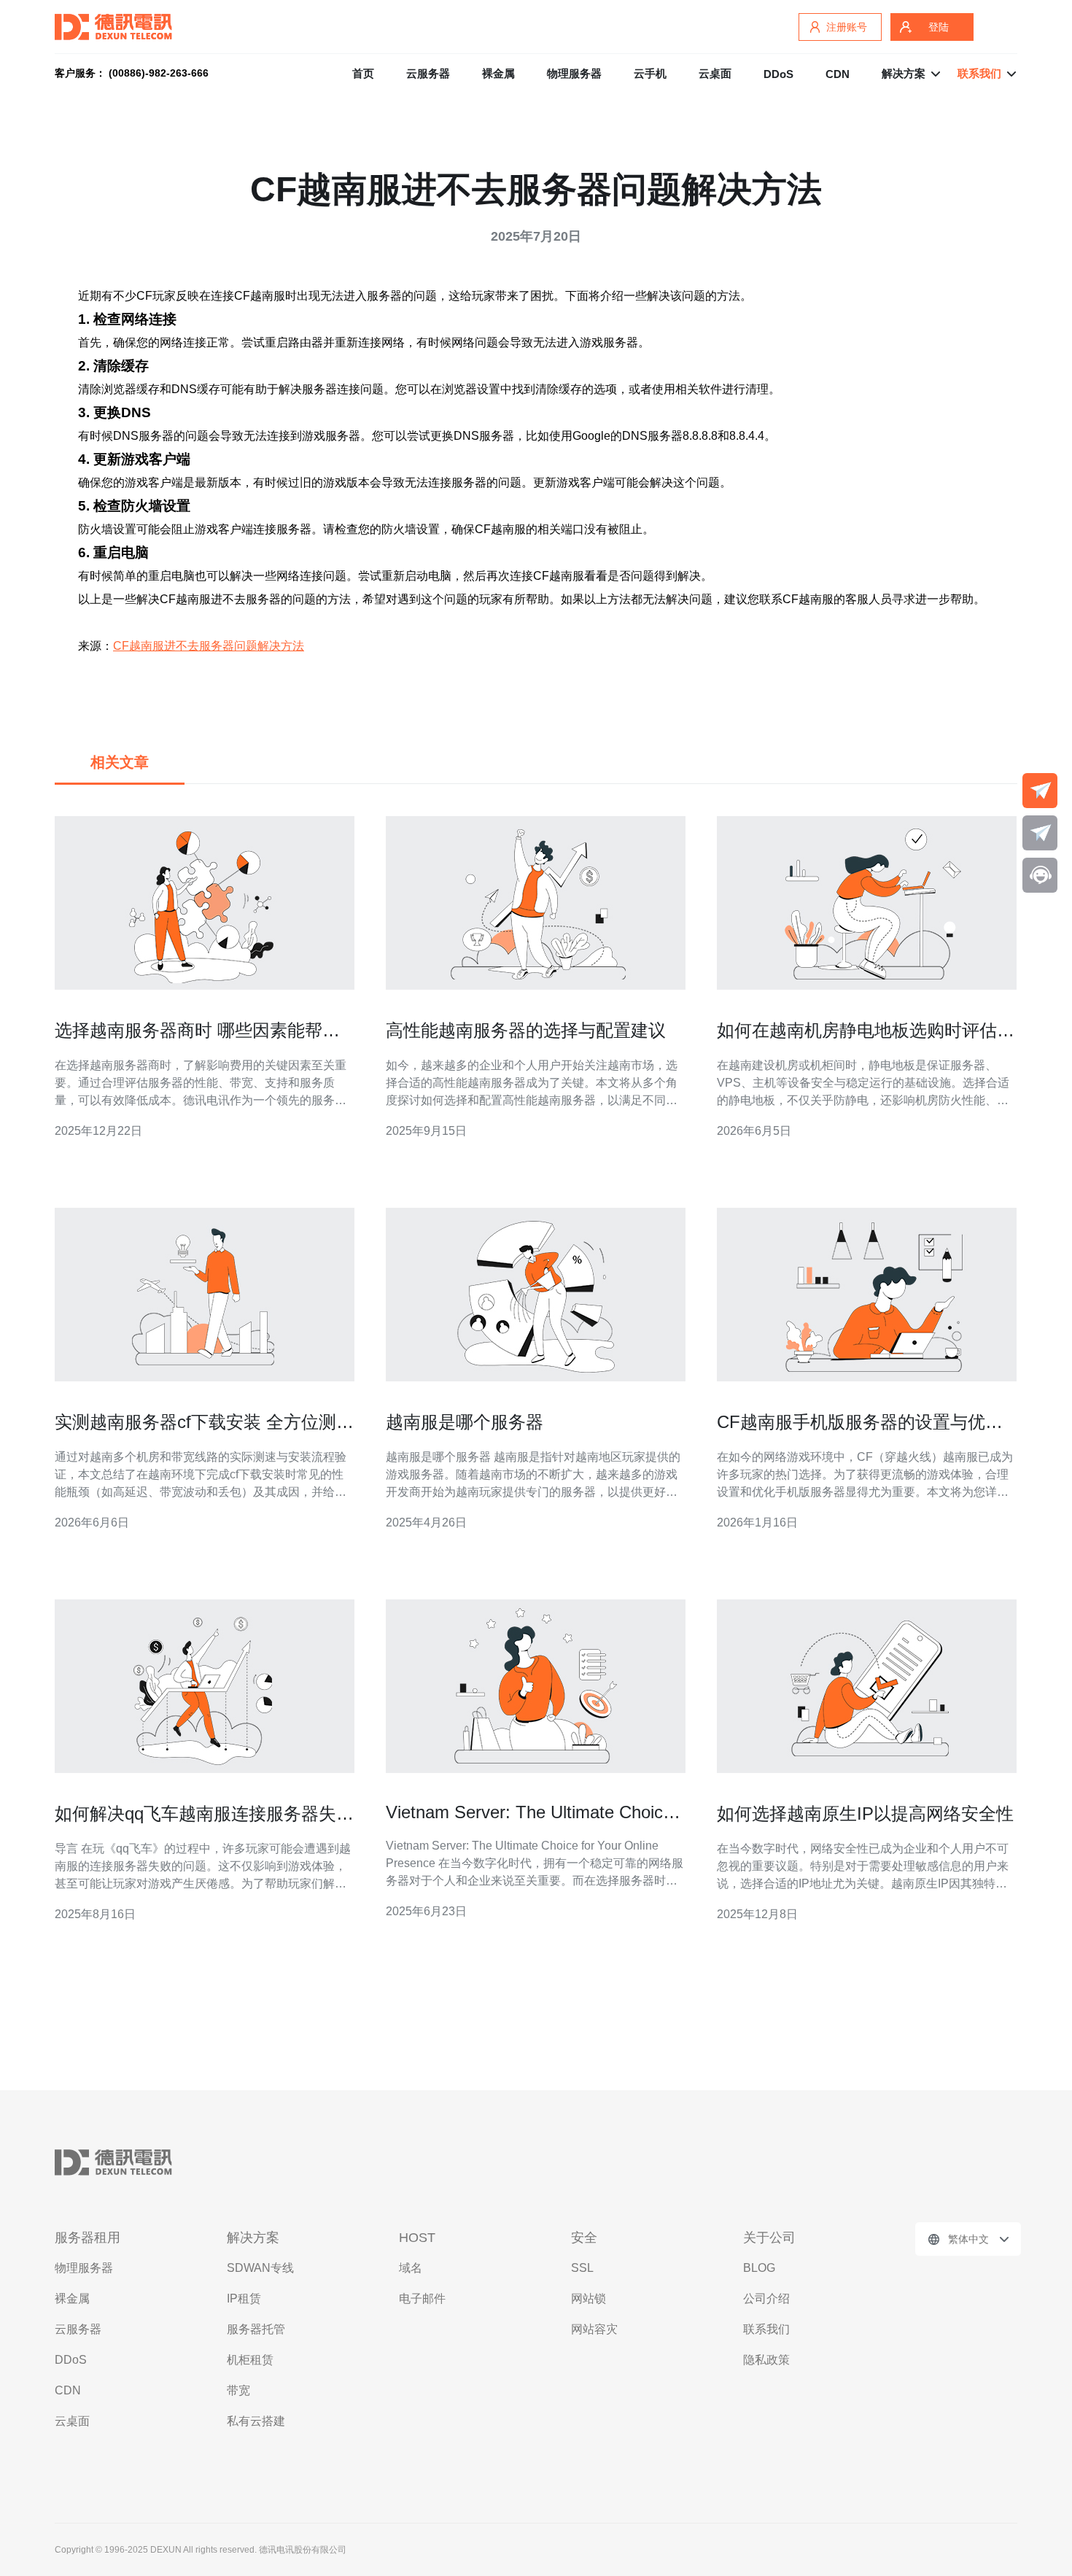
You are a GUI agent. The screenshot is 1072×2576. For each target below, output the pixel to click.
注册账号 (847, 27)
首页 (363, 73)
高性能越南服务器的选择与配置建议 (526, 1030)
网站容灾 (594, 2329)
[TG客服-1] (1040, 791)
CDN (838, 74)
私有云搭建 (256, 2421)
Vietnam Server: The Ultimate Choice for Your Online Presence (529, 1822)
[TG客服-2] (1040, 833)
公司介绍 (766, 2298)
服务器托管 (256, 2329)
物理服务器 (574, 73)
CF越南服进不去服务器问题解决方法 (209, 646)
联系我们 (766, 2329)
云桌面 (715, 73)
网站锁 (589, 2298)
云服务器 (428, 73)
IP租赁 (244, 2298)
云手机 (650, 73)
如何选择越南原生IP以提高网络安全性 (865, 1813)
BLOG (759, 2268)
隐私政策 (766, 2360)
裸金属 (498, 73)
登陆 (939, 27)
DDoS (778, 74)
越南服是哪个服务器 (465, 1422)
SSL (582, 2268)
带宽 (238, 2390)
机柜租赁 (250, 2360)
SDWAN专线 (260, 2268)
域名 (411, 2268)
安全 (584, 2238)
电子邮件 (422, 2298)
